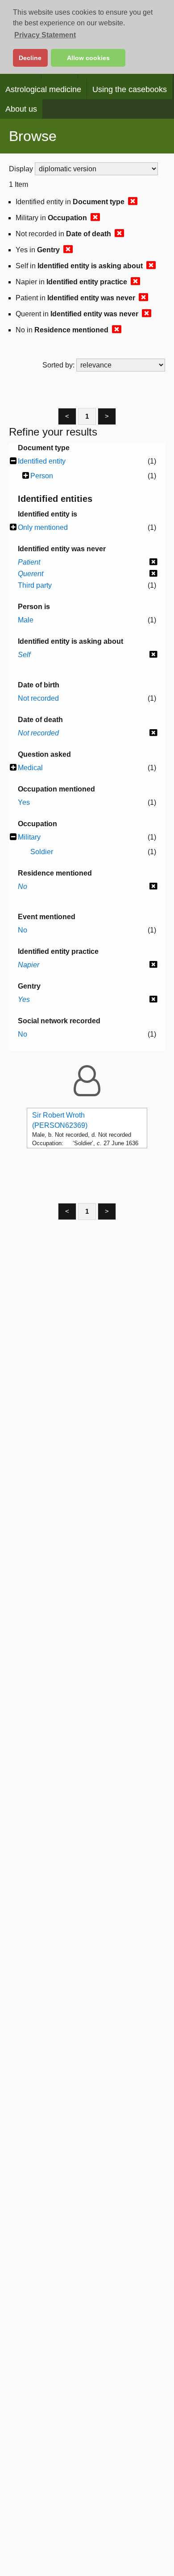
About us (21, 109)
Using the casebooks (130, 89)
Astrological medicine (43, 89)
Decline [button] (30, 58)
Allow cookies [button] (88, 58)
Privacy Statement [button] (45, 35)
